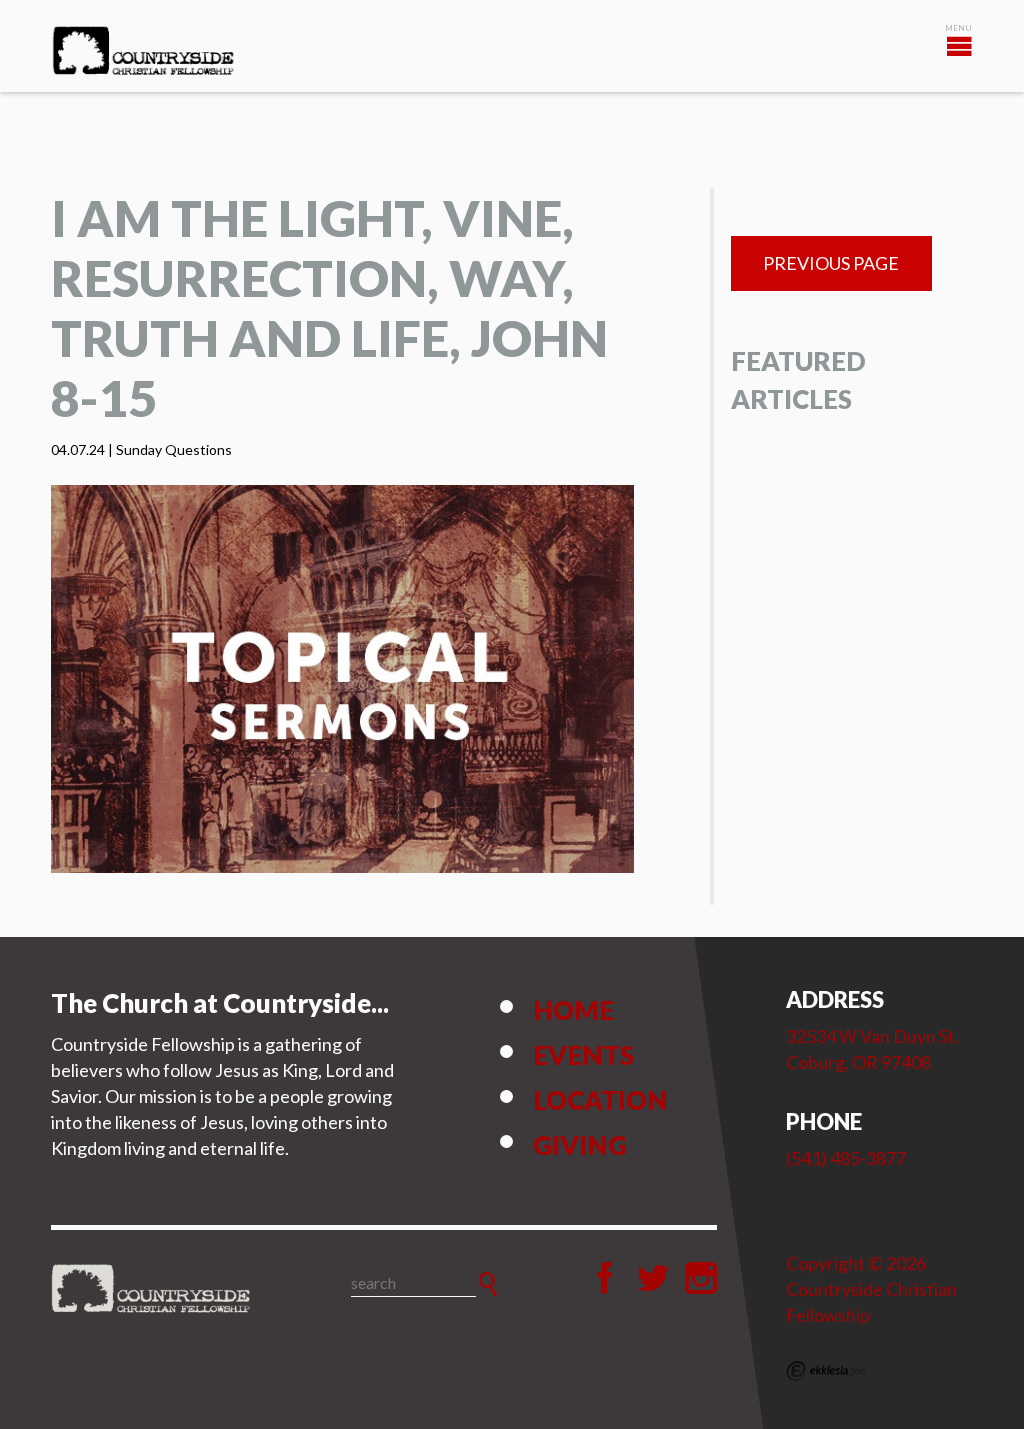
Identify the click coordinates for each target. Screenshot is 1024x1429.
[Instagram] (701, 1278)
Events (583, 1055)
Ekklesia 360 (826, 1371)
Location (600, 1100)
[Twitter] (653, 1278)
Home (573, 1010)
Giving (580, 1145)
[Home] (151, 1289)
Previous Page (831, 263)
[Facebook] (605, 1278)
